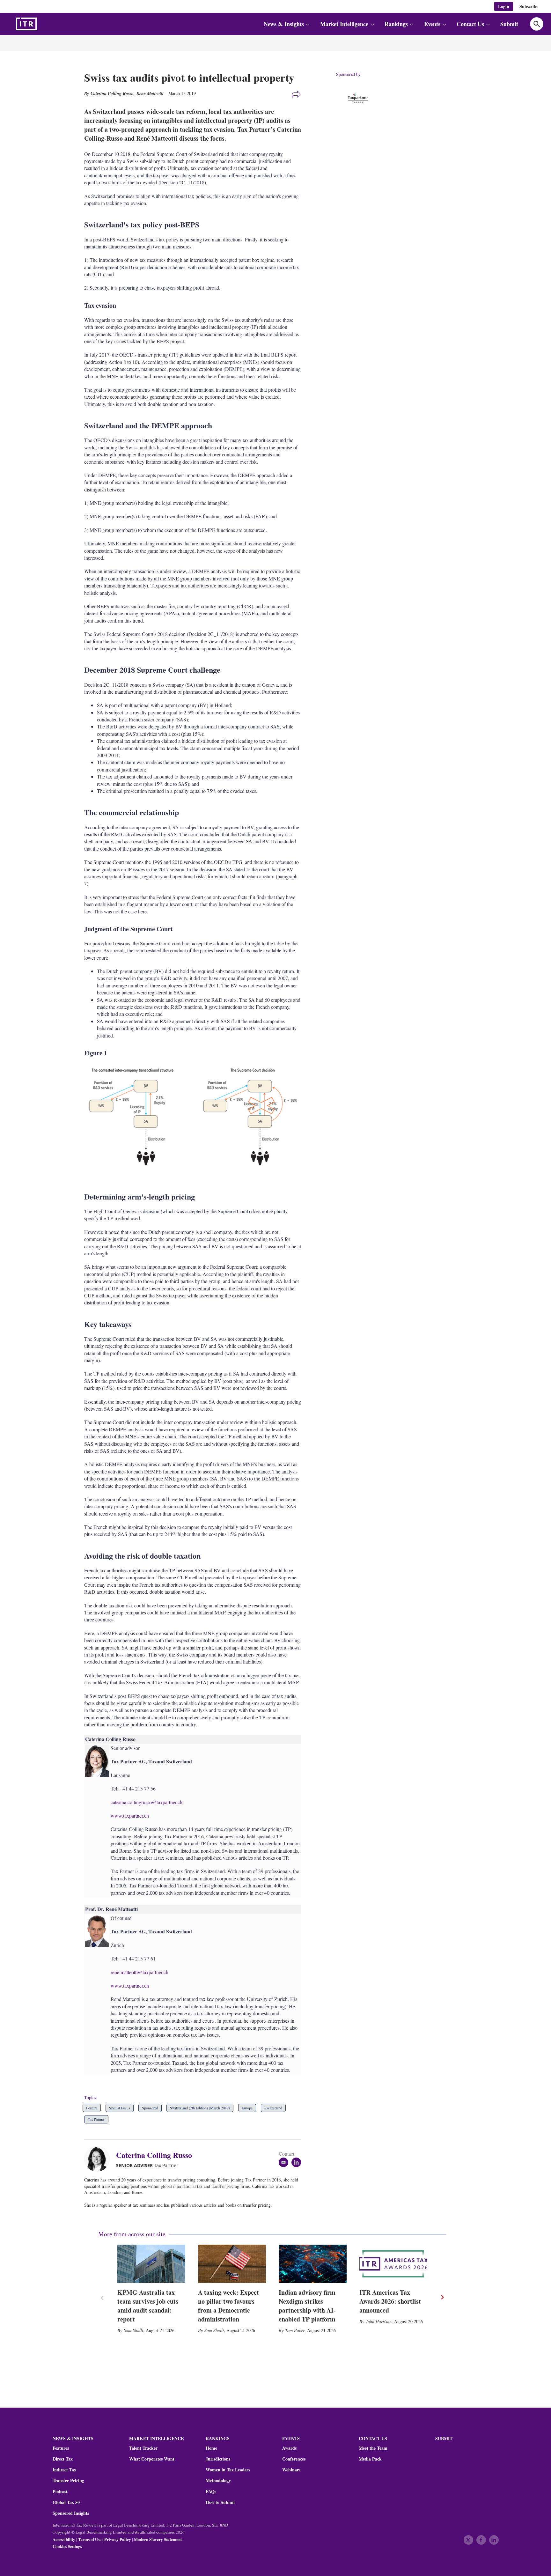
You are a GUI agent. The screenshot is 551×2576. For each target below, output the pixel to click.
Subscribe (529, 6)
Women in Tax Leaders (228, 2470)
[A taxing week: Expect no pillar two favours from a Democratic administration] (232, 2264)
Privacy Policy (118, 2539)
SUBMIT (444, 2438)
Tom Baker (295, 2330)
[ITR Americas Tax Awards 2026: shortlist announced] (393, 2264)
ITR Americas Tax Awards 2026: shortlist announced (390, 2301)
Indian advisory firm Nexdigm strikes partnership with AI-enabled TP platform (307, 2306)
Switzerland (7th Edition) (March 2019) (200, 2108)
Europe (247, 2108)
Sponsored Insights (71, 2513)
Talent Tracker (143, 2448)
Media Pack (370, 2459)
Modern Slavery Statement (158, 2539)
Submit (509, 24)
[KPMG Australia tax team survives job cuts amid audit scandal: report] (151, 2264)
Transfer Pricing (68, 2481)
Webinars (291, 2470)
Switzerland (273, 2108)
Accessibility (64, 2539)
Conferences (294, 2459)
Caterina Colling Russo (154, 2155)
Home (211, 2448)
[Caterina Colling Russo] (100, 2159)
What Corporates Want (152, 2459)
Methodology (218, 2481)
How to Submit (220, 2502)
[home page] (41, 24)
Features (61, 2448)
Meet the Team (373, 2448)
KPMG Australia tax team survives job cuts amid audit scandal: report (148, 2306)
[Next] (442, 2297)
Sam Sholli (133, 2330)
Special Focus (120, 2108)
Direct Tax (63, 2459)
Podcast (60, 2491)
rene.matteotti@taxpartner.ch (140, 1972)
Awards (289, 2448)
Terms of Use (90, 2539)
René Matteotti (150, 93)
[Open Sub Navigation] (308, 24)
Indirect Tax (64, 2470)
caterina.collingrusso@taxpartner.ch (147, 1802)
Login (504, 6)
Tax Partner (96, 2119)
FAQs (211, 2491)
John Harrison (379, 2321)
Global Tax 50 (66, 2502)
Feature (92, 2108)
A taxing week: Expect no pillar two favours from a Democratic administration (228, 2306)
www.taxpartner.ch (130, 1816)
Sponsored (150, 2108)
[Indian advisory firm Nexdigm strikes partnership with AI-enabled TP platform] (313, 2264)
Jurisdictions (218, 2459)
